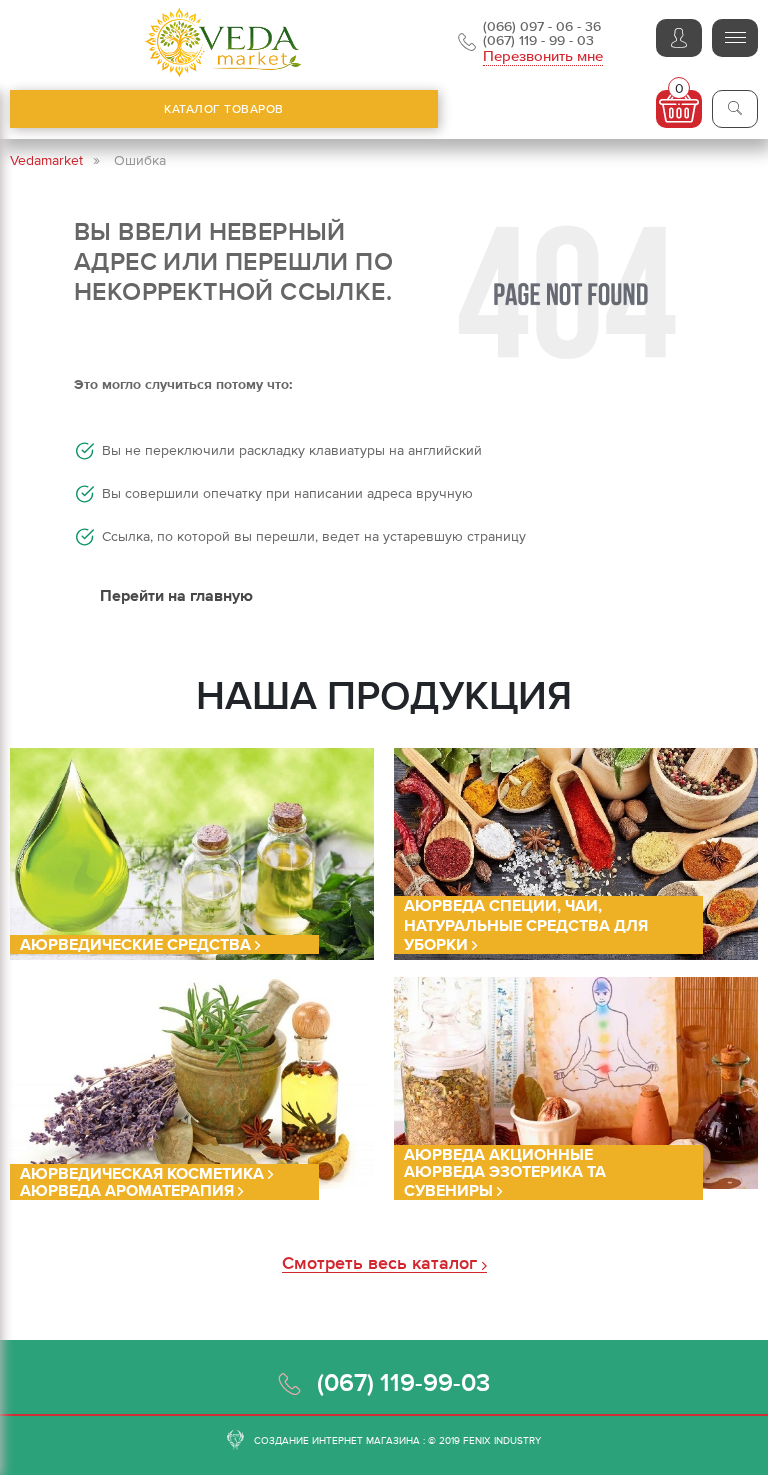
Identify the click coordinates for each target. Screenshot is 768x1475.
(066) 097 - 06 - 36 (542, 26)
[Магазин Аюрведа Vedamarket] (224, 42)
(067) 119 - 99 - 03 (538, 40)
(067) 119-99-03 (403, 1382)
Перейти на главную (176, 595)
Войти (679, 38)
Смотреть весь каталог (382, 1263)
